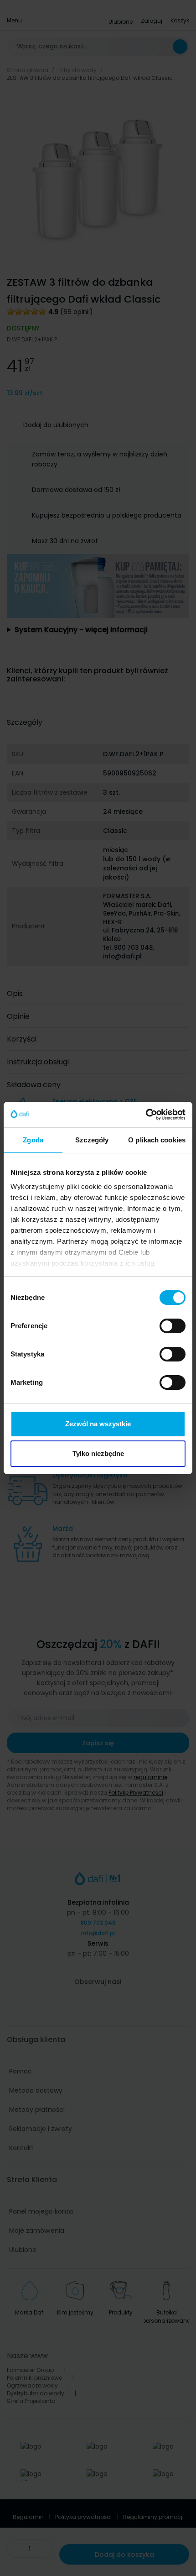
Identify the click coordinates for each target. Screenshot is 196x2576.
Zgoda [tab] (33, 1140)
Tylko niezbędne (98, 1453)
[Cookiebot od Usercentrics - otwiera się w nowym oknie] (146, 1115)
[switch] (173, 1326)
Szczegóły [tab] (92, 1140)
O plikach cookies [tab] (157, 1140)
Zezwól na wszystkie (98, 1424)
